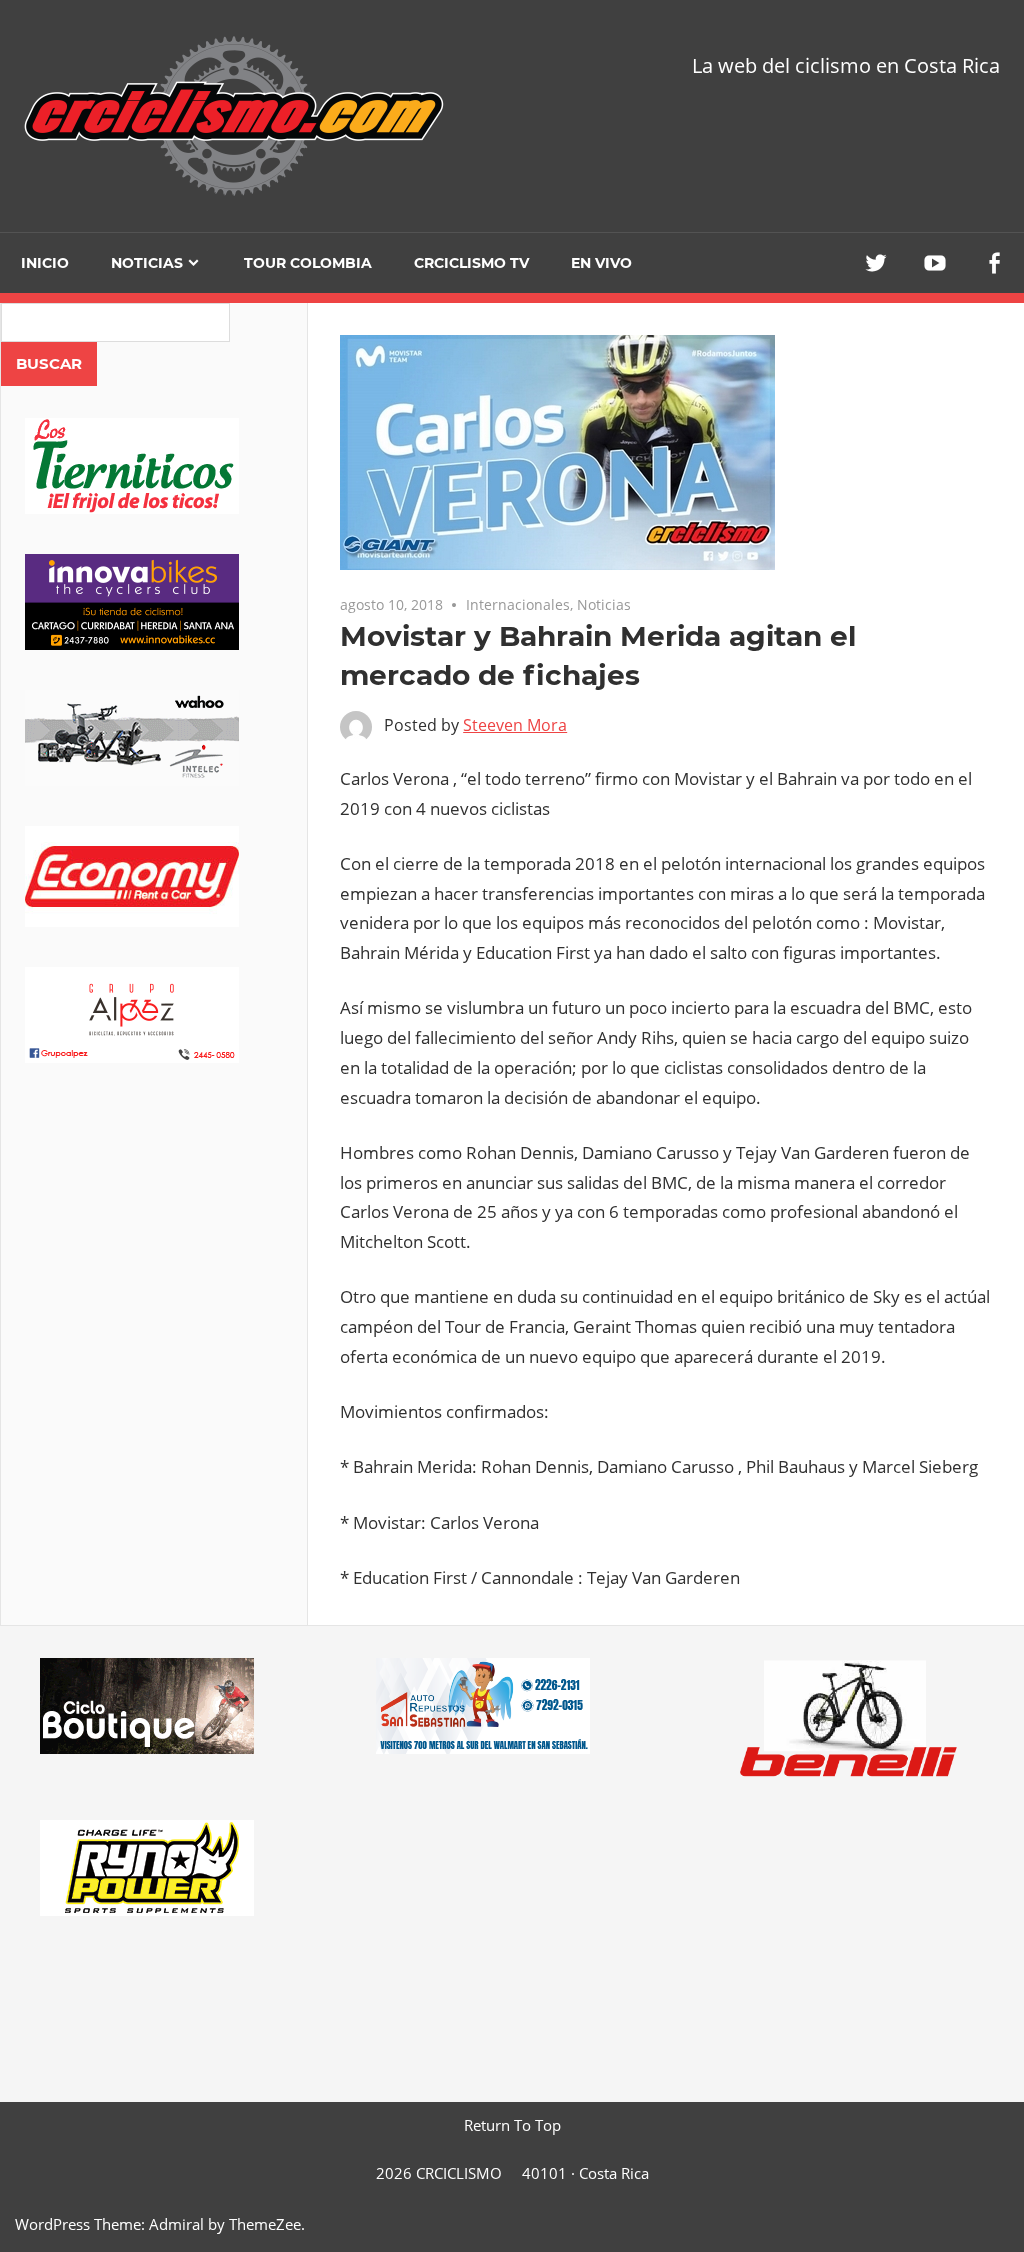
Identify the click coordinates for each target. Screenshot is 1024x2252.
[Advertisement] (154, 1260)
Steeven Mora (515, 725)
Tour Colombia (308, 263)
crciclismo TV (471, 263)
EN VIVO (601, 263)
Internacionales (518, 604)
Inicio (45, 263)
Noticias (147, 263)
